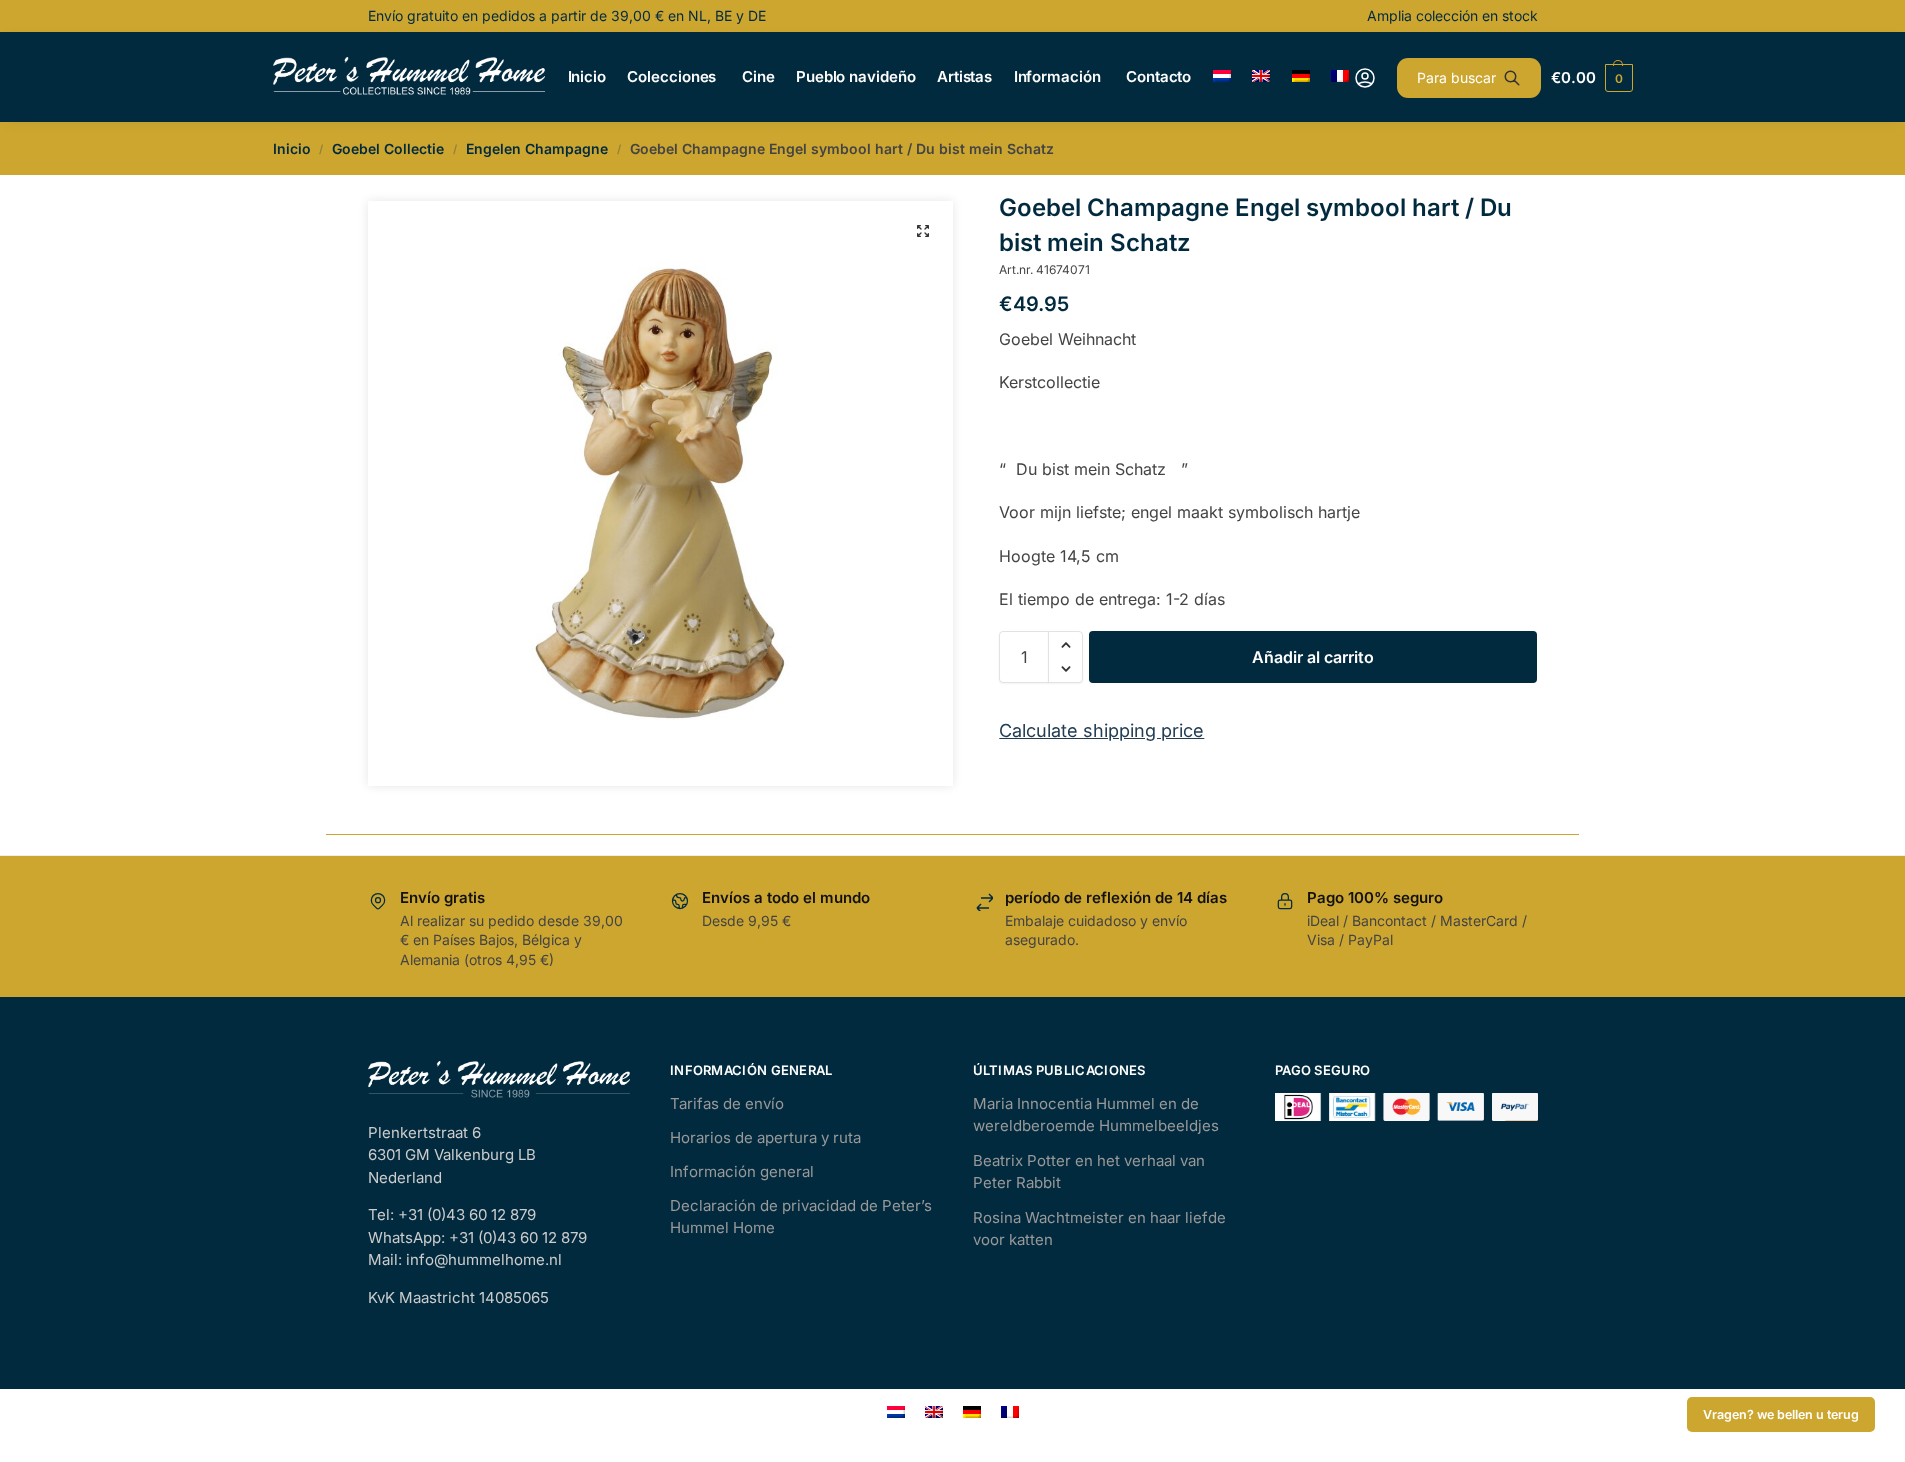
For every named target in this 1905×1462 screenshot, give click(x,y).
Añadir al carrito (1313, 657)
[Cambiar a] (1222, 77)
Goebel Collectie (388, 148)
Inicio (292, 148)
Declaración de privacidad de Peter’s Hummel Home (801, 1217)
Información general (742, 1171)
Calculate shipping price (1101, 730)
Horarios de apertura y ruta (765, 1137)
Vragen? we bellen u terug (1781, 1414)
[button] (923, 231)
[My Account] (1365, 78)
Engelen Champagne (537, 148)
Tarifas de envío (727, 1103)
